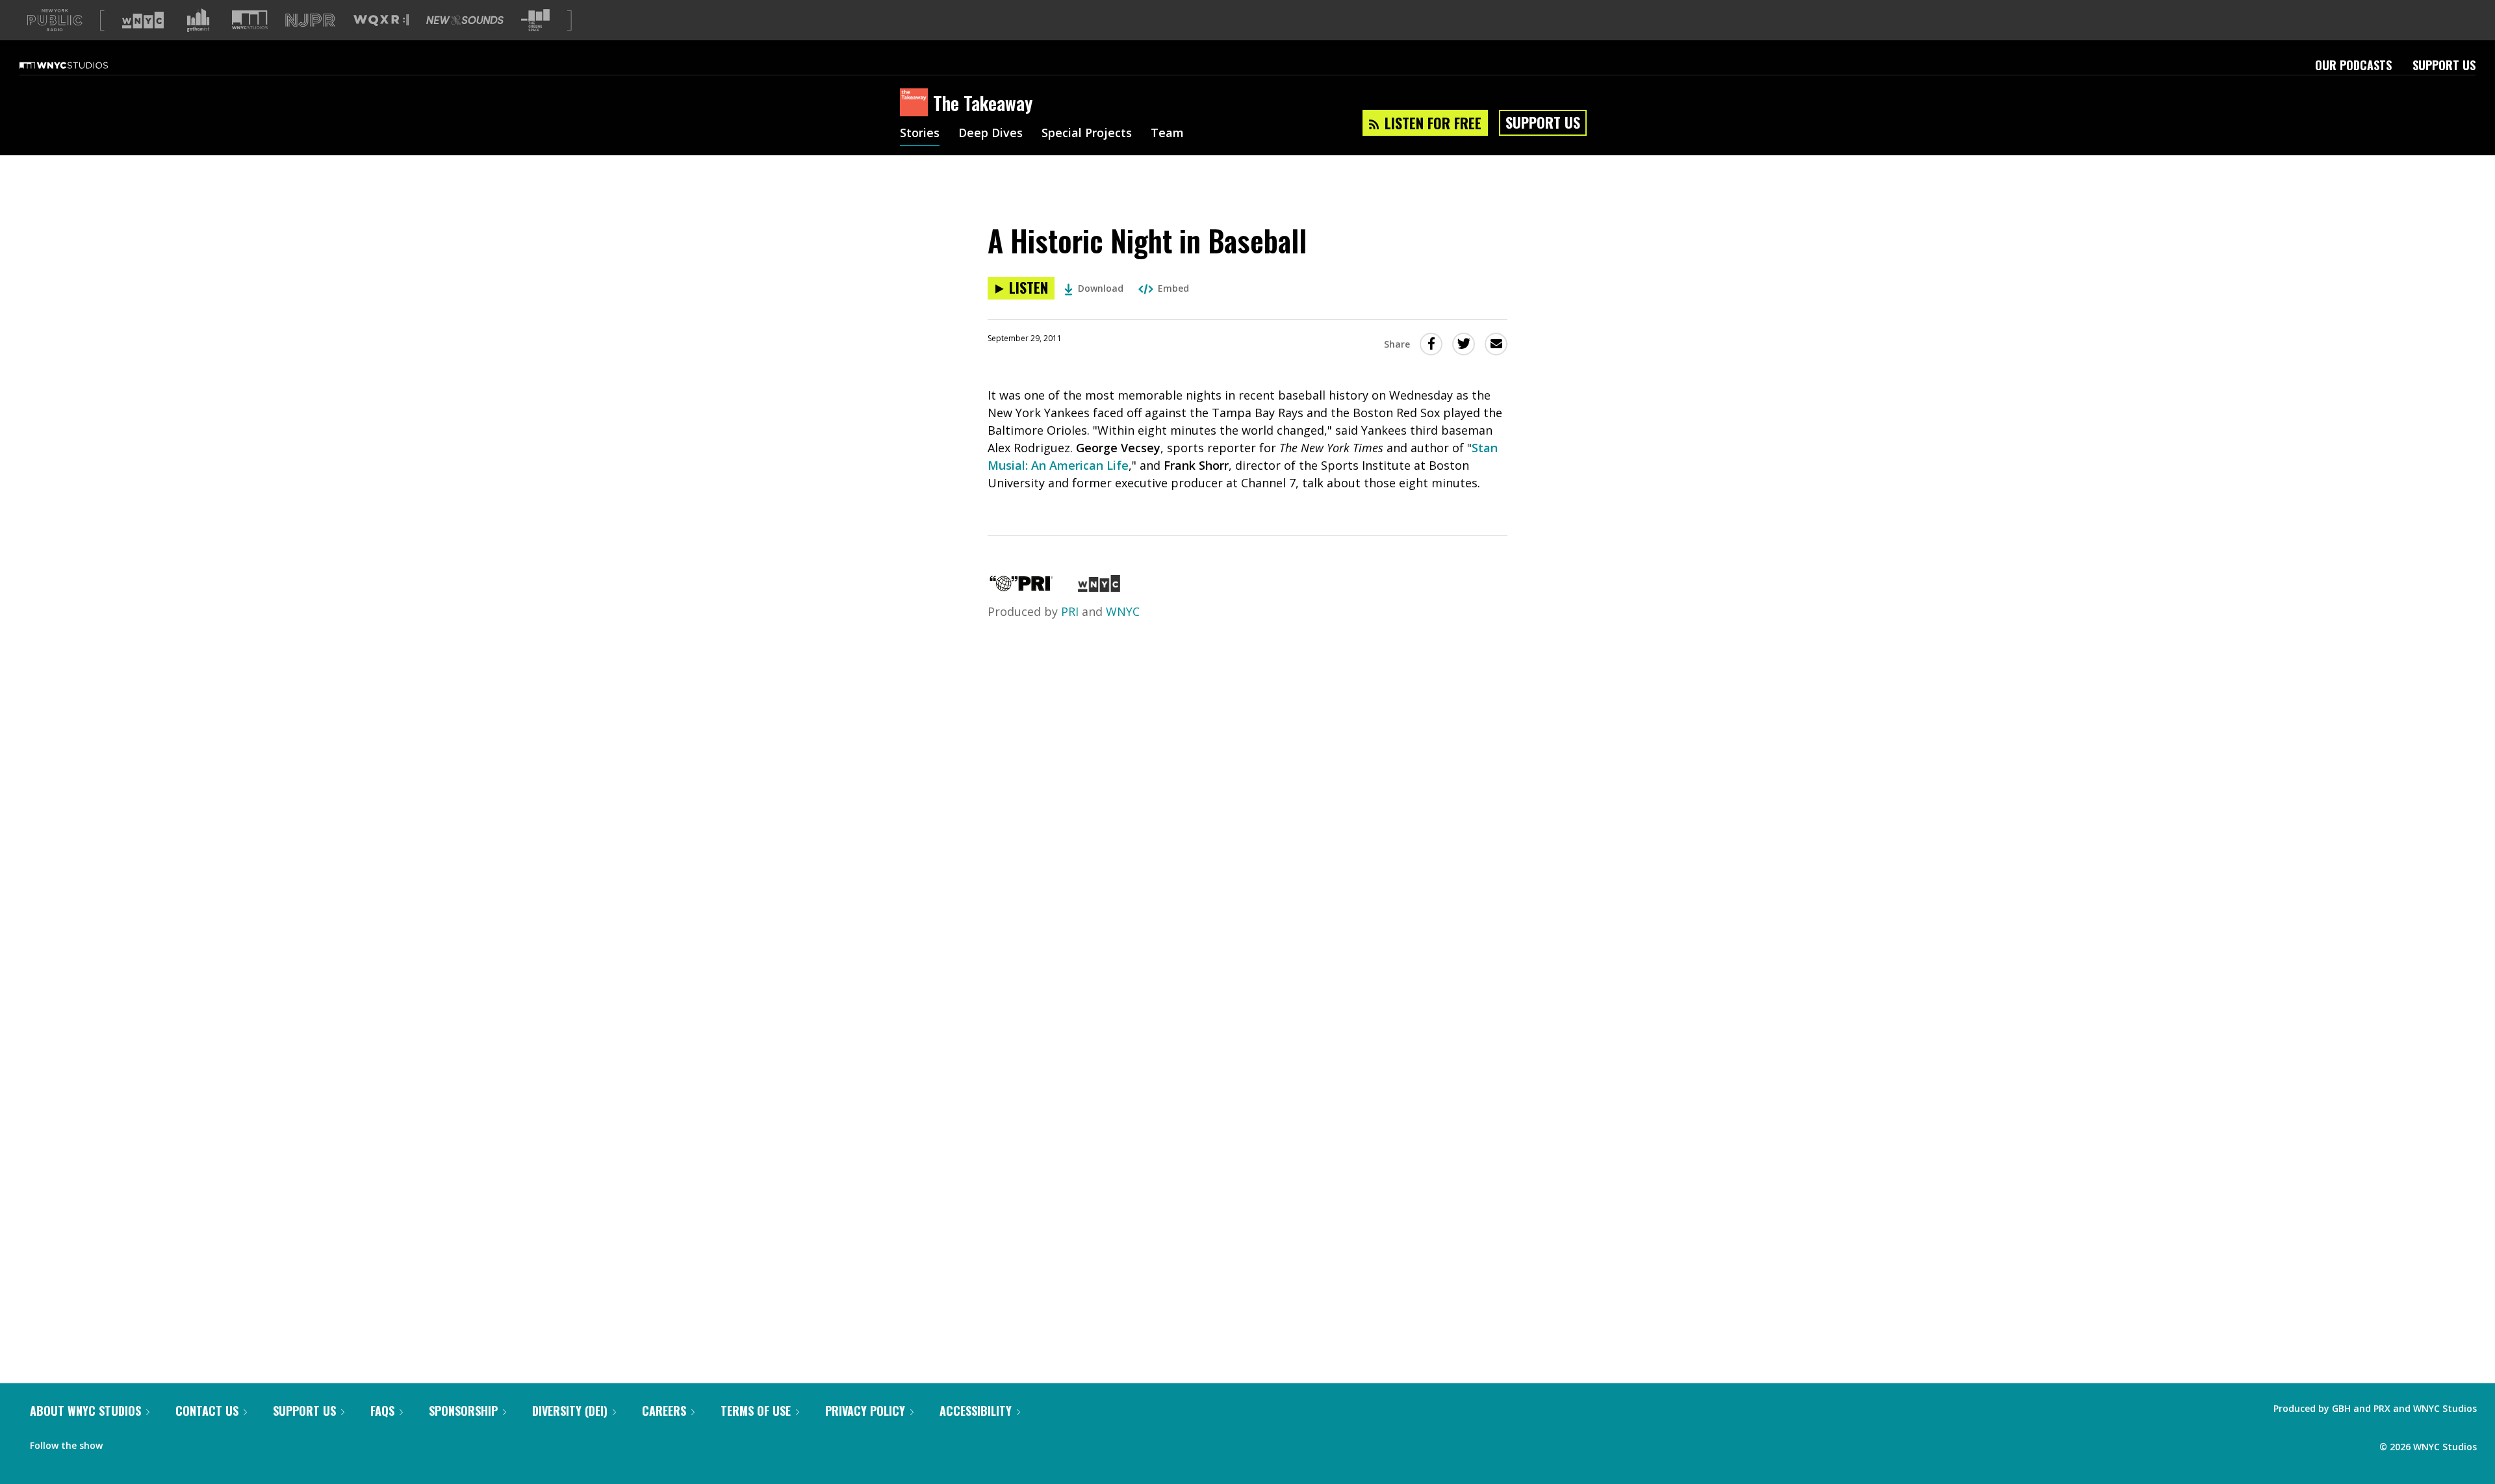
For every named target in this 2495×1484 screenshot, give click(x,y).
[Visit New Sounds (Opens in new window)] (465, 20)
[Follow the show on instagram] (172, 1442)
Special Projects (1087, 134)
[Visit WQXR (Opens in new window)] (381, 20)
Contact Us (207, 1411)
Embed (1173, 288)
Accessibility (976, 1411)
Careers (664, 1411)
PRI (1070, 611)
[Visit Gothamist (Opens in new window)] (198, 20)
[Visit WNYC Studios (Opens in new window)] (250, 20)
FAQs (382, 1411)
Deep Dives (991, 134)
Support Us (2444, 65)
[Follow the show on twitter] (147, 1442)
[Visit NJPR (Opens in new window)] (310, 20)
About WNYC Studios (85, 1411)
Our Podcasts (2353, 65)
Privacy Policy (865, 1411)
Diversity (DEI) (570, 1411)
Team (1167, 134)
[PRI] (1021, 587)
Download (1101, 288)
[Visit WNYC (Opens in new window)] (143, 20)
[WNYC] (1099, 587)
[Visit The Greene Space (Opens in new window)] (535, 20)
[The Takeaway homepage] (916, 103)
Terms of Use (756, 1411)
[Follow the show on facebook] (122, 1442)
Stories (920, 134)
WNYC (1123, 611)
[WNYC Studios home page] (80, 65)
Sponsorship (463, 1411)
